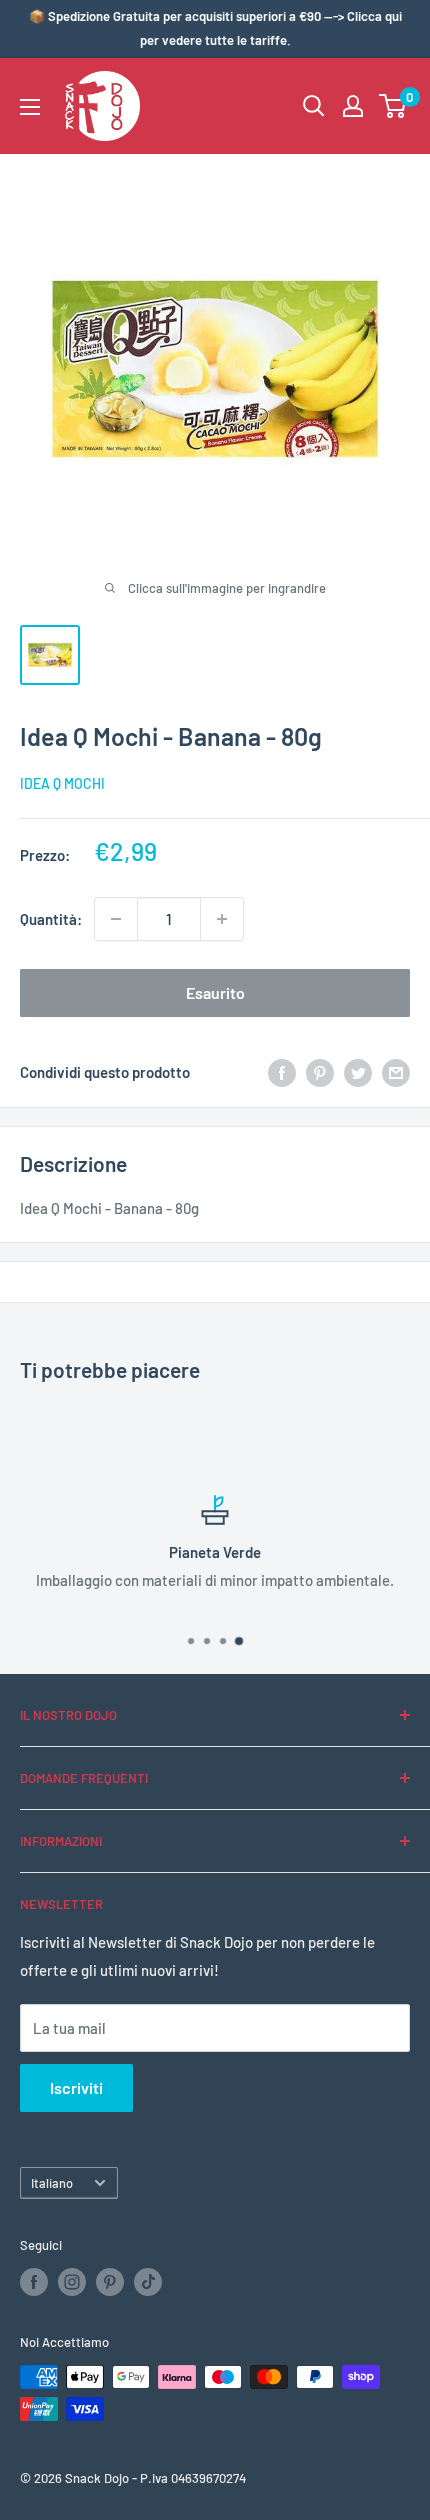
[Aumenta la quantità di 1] (222, 919)
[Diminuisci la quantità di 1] (116, 919)
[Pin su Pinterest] (320, 1072)
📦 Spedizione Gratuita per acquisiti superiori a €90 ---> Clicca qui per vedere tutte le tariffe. (215, 28)
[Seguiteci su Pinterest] (110, 2282)
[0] (393, 106)
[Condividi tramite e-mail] (396, 1072)
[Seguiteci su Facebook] (34, 2282)
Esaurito (215, 992)
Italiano (52, 2183)
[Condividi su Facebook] (282, 1072)
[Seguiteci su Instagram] (72, 2282)
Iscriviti (76, 2087)
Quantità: (51, 919)
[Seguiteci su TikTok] (148, 2282)
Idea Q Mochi (62, 783)
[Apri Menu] (30, 107)
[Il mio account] (353, 106)
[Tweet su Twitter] (358, 1072)
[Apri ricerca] (314, 106)
